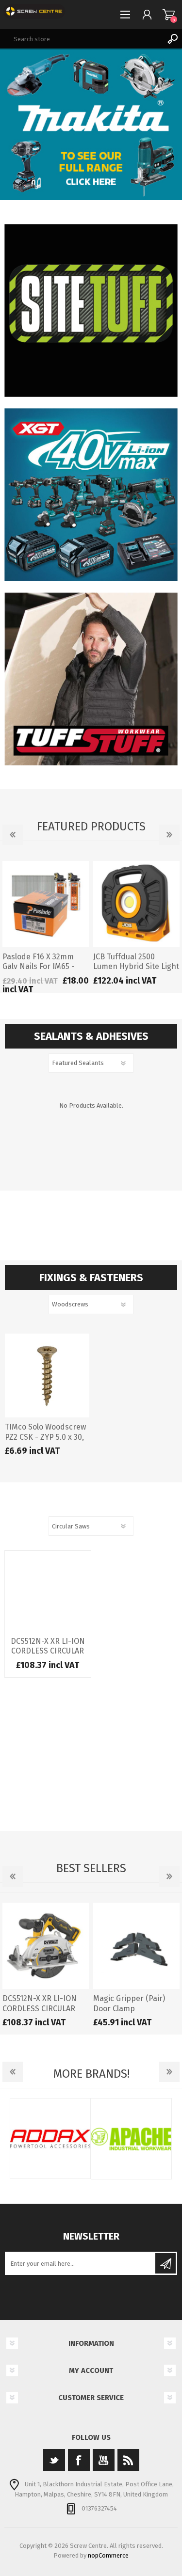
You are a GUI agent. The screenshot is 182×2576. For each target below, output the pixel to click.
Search (172, 39)
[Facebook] (79, 2460)
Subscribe (165, 2263)
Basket (169, 15)
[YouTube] (104, 2460)
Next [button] (169, 835)
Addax (50, 2139)
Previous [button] (13, 835)
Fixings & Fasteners (91, 1278)
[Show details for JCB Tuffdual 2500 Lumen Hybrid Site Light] (136, 904)
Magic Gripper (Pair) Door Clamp (129, 2004)
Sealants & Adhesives (91, 1036)
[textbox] (81, 39)
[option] (45, 927)
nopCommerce (108, 2555)
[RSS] (128, 2460)
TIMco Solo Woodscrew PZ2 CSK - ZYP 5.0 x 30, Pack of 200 (45, 1437)
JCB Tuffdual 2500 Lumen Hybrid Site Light (136, 962)
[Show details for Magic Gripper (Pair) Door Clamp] (136, 1946)
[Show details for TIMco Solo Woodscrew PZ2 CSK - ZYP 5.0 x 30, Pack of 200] (47, 1376)
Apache (132, 2139)
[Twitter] (54, 2460)
